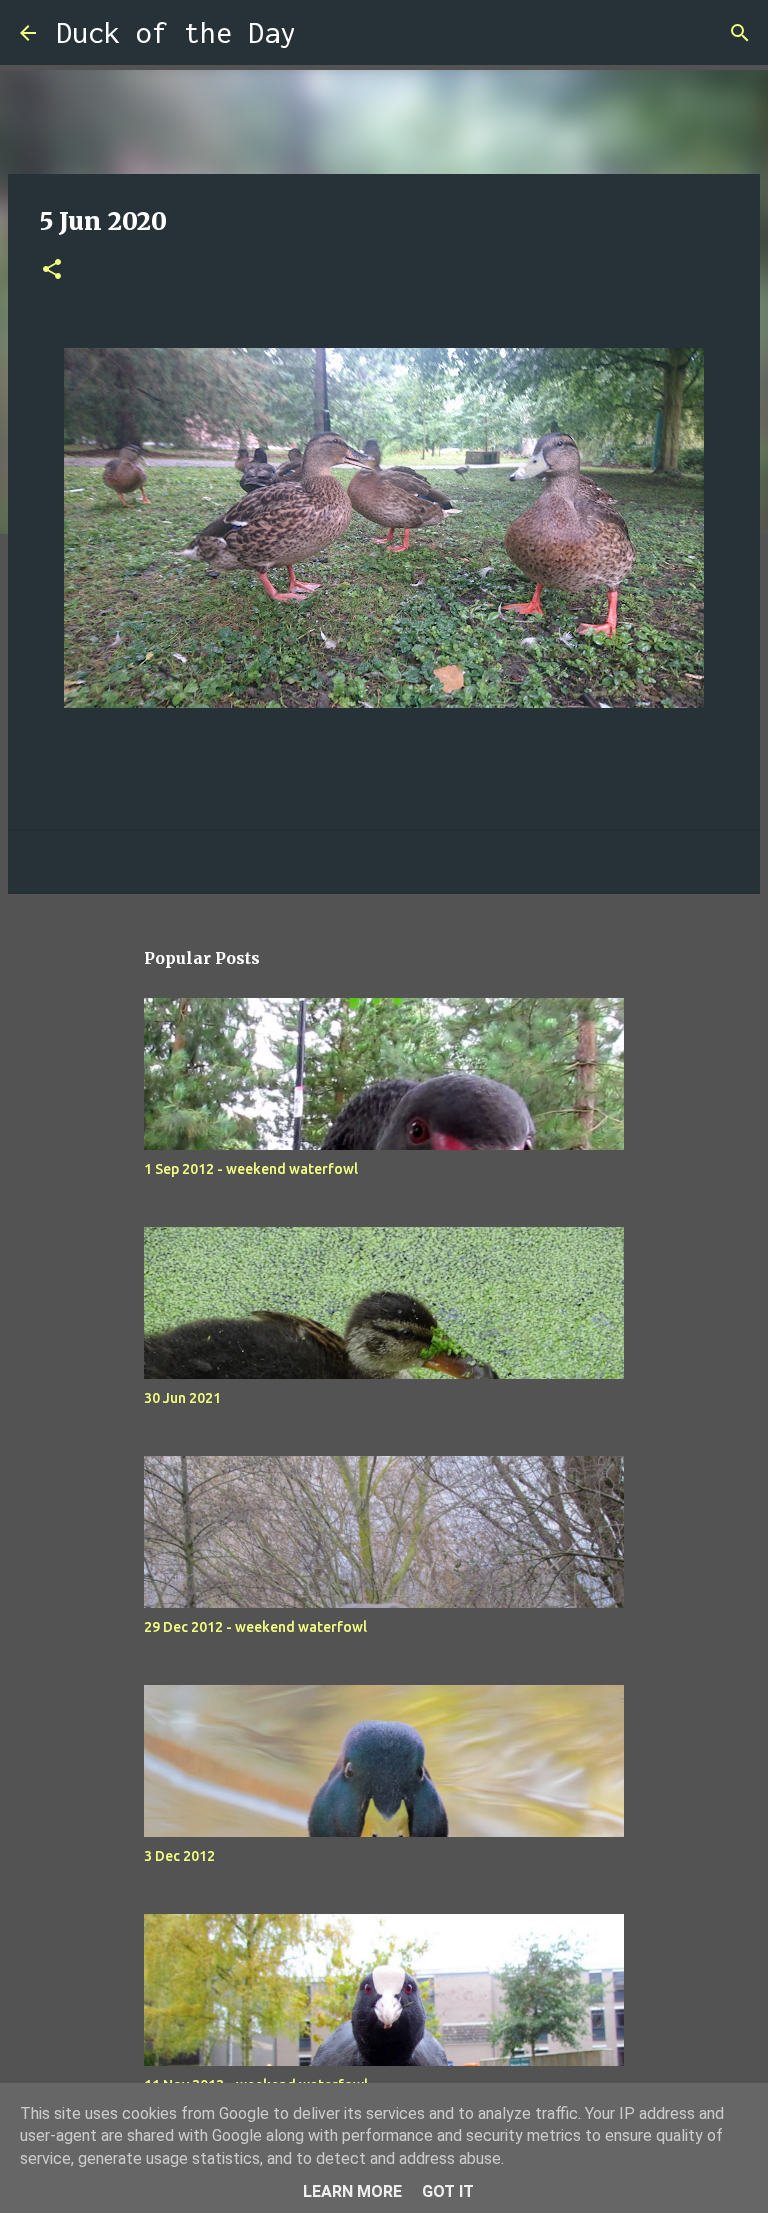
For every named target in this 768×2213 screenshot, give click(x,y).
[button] (52, 270)
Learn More (352, 2191)
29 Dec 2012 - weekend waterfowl (255, 1627)
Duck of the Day (176, 32)
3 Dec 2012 (179, 1856)
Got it (448, 2191)
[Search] (324, 33)
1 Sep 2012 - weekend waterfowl (251, 1169)
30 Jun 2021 (182, 1398)
